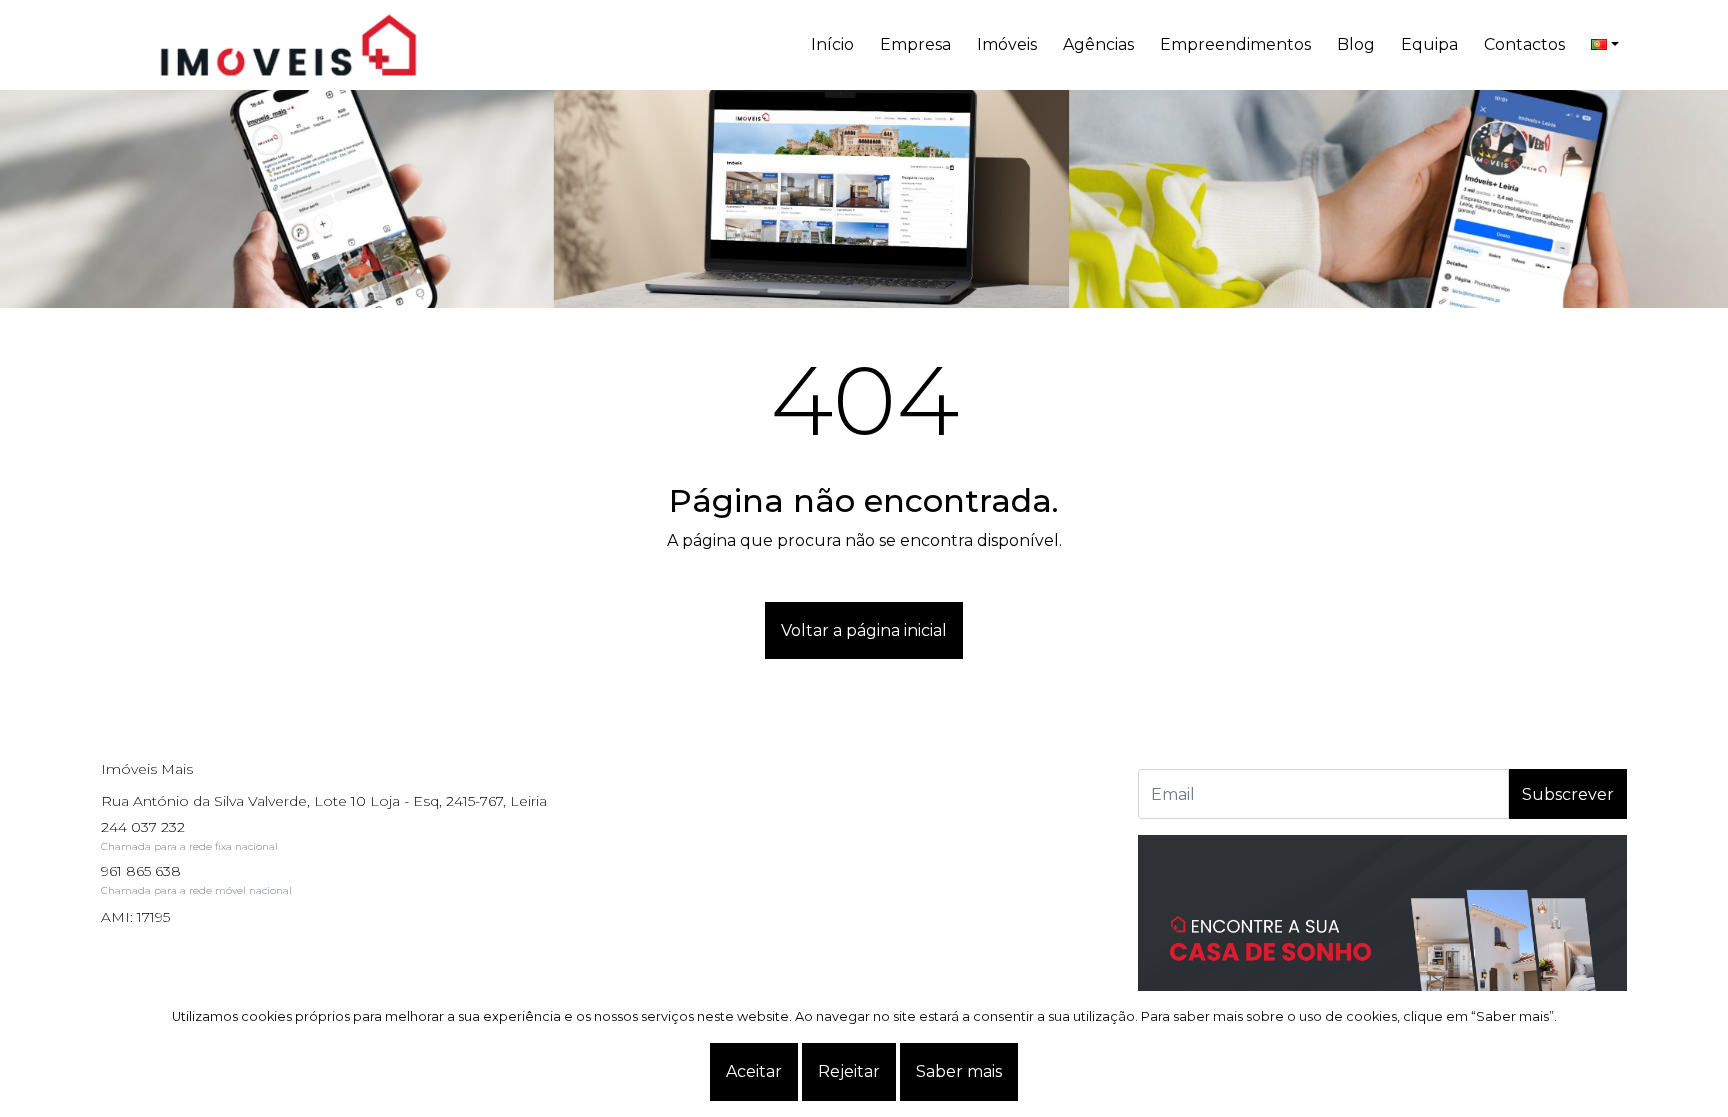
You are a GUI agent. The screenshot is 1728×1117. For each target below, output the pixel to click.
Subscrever (1568, 794)
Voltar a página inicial (864, 630)
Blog (1356, 44)
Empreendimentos (1235, 44)
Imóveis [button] (1007, 44)
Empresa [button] (915, 44)
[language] (1605, 45)
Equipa (1429, 44)
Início (832, 44)
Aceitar (754, 1071)
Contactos (1524, 44)
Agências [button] (1098, 44)
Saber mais (959, 1071)
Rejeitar (849, 1071)
